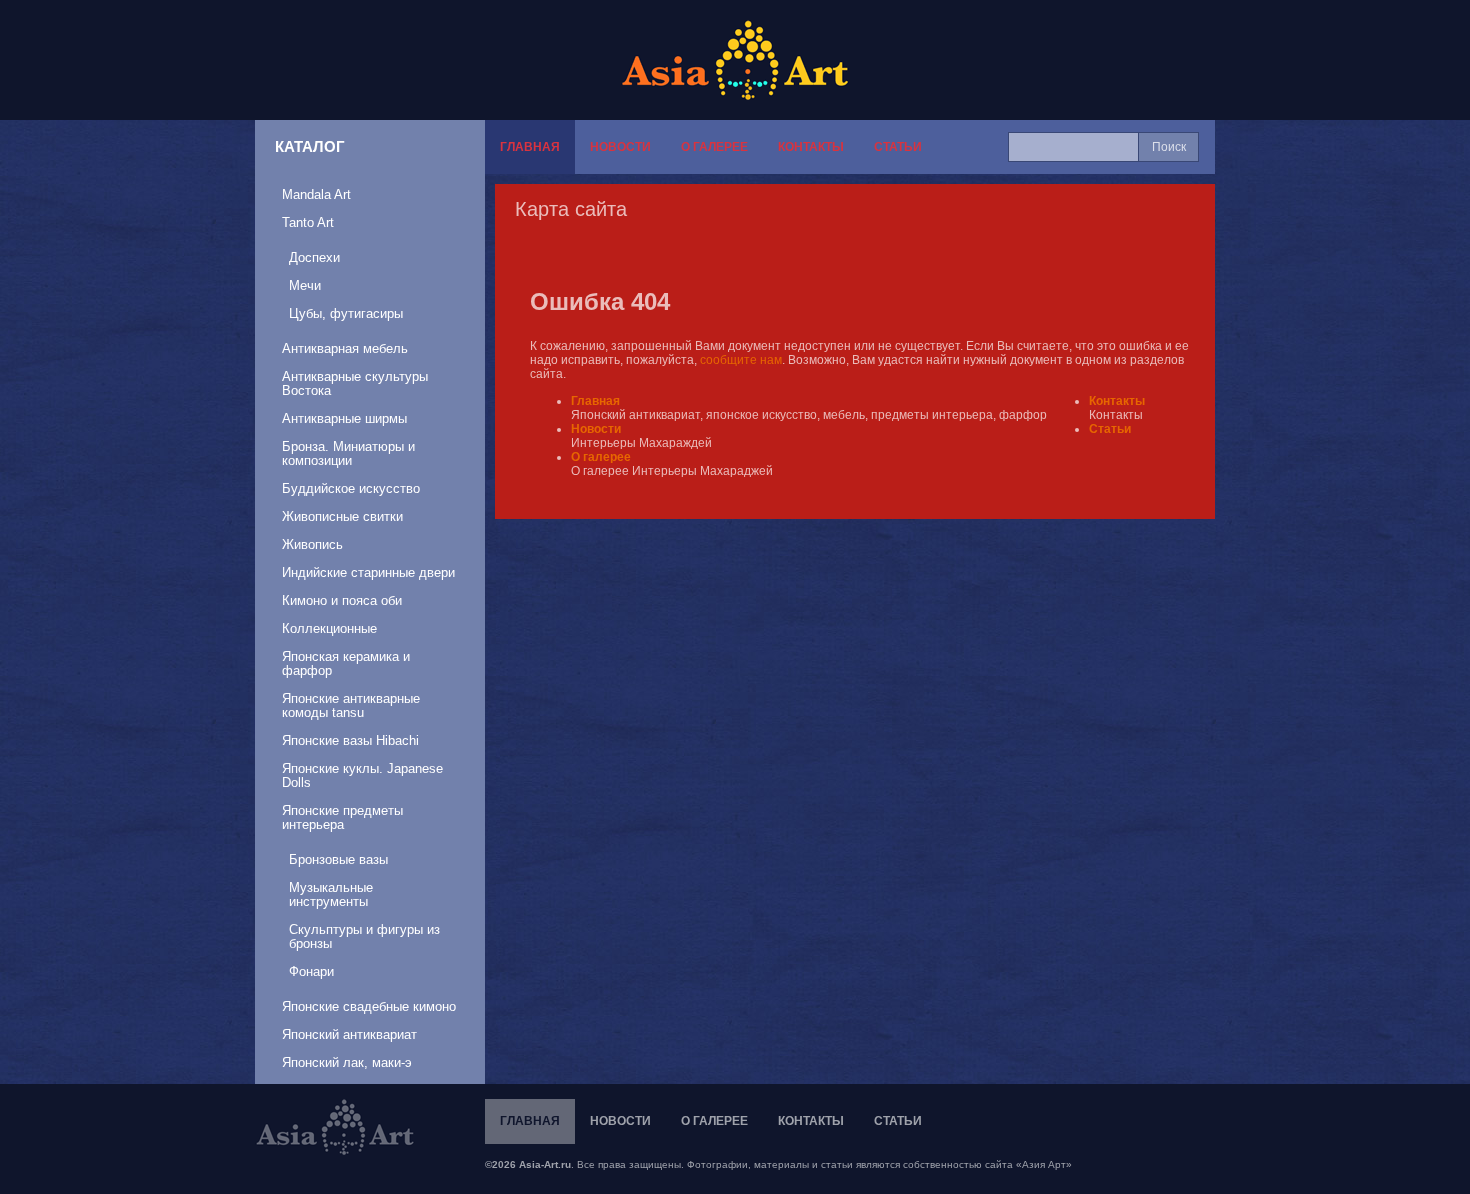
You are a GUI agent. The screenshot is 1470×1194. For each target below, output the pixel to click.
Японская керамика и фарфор (346, 663)
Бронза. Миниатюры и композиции (348, 453)
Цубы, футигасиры (346, 313)
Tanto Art (308, 222)
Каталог (310, 146)
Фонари (311, 971)
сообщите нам (741, 360)
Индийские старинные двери (368, 572)
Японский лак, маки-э (347, 1062)
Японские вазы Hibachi (350, 740)
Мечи (305, 285)
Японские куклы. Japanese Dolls (362, 775)
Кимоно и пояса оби (342, 600)
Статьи (898, 147)
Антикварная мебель (345, 348)
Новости (620, 147)
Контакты (811, 147)
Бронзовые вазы (338, 859)
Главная (530, 147)
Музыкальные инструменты (331, 894)
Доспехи (314, 257)
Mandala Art (316, 194)
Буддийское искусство (351, 488)
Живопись (312, 544)
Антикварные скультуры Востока (355, 383)
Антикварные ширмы (344, 418)
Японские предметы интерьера (342, 817)
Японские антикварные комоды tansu (351, 705)
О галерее (714, 147)
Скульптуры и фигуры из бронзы (364, 936)
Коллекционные (329, 628)
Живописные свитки (342, 516)
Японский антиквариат (349, 1034)
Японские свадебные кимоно (369, 1006)
